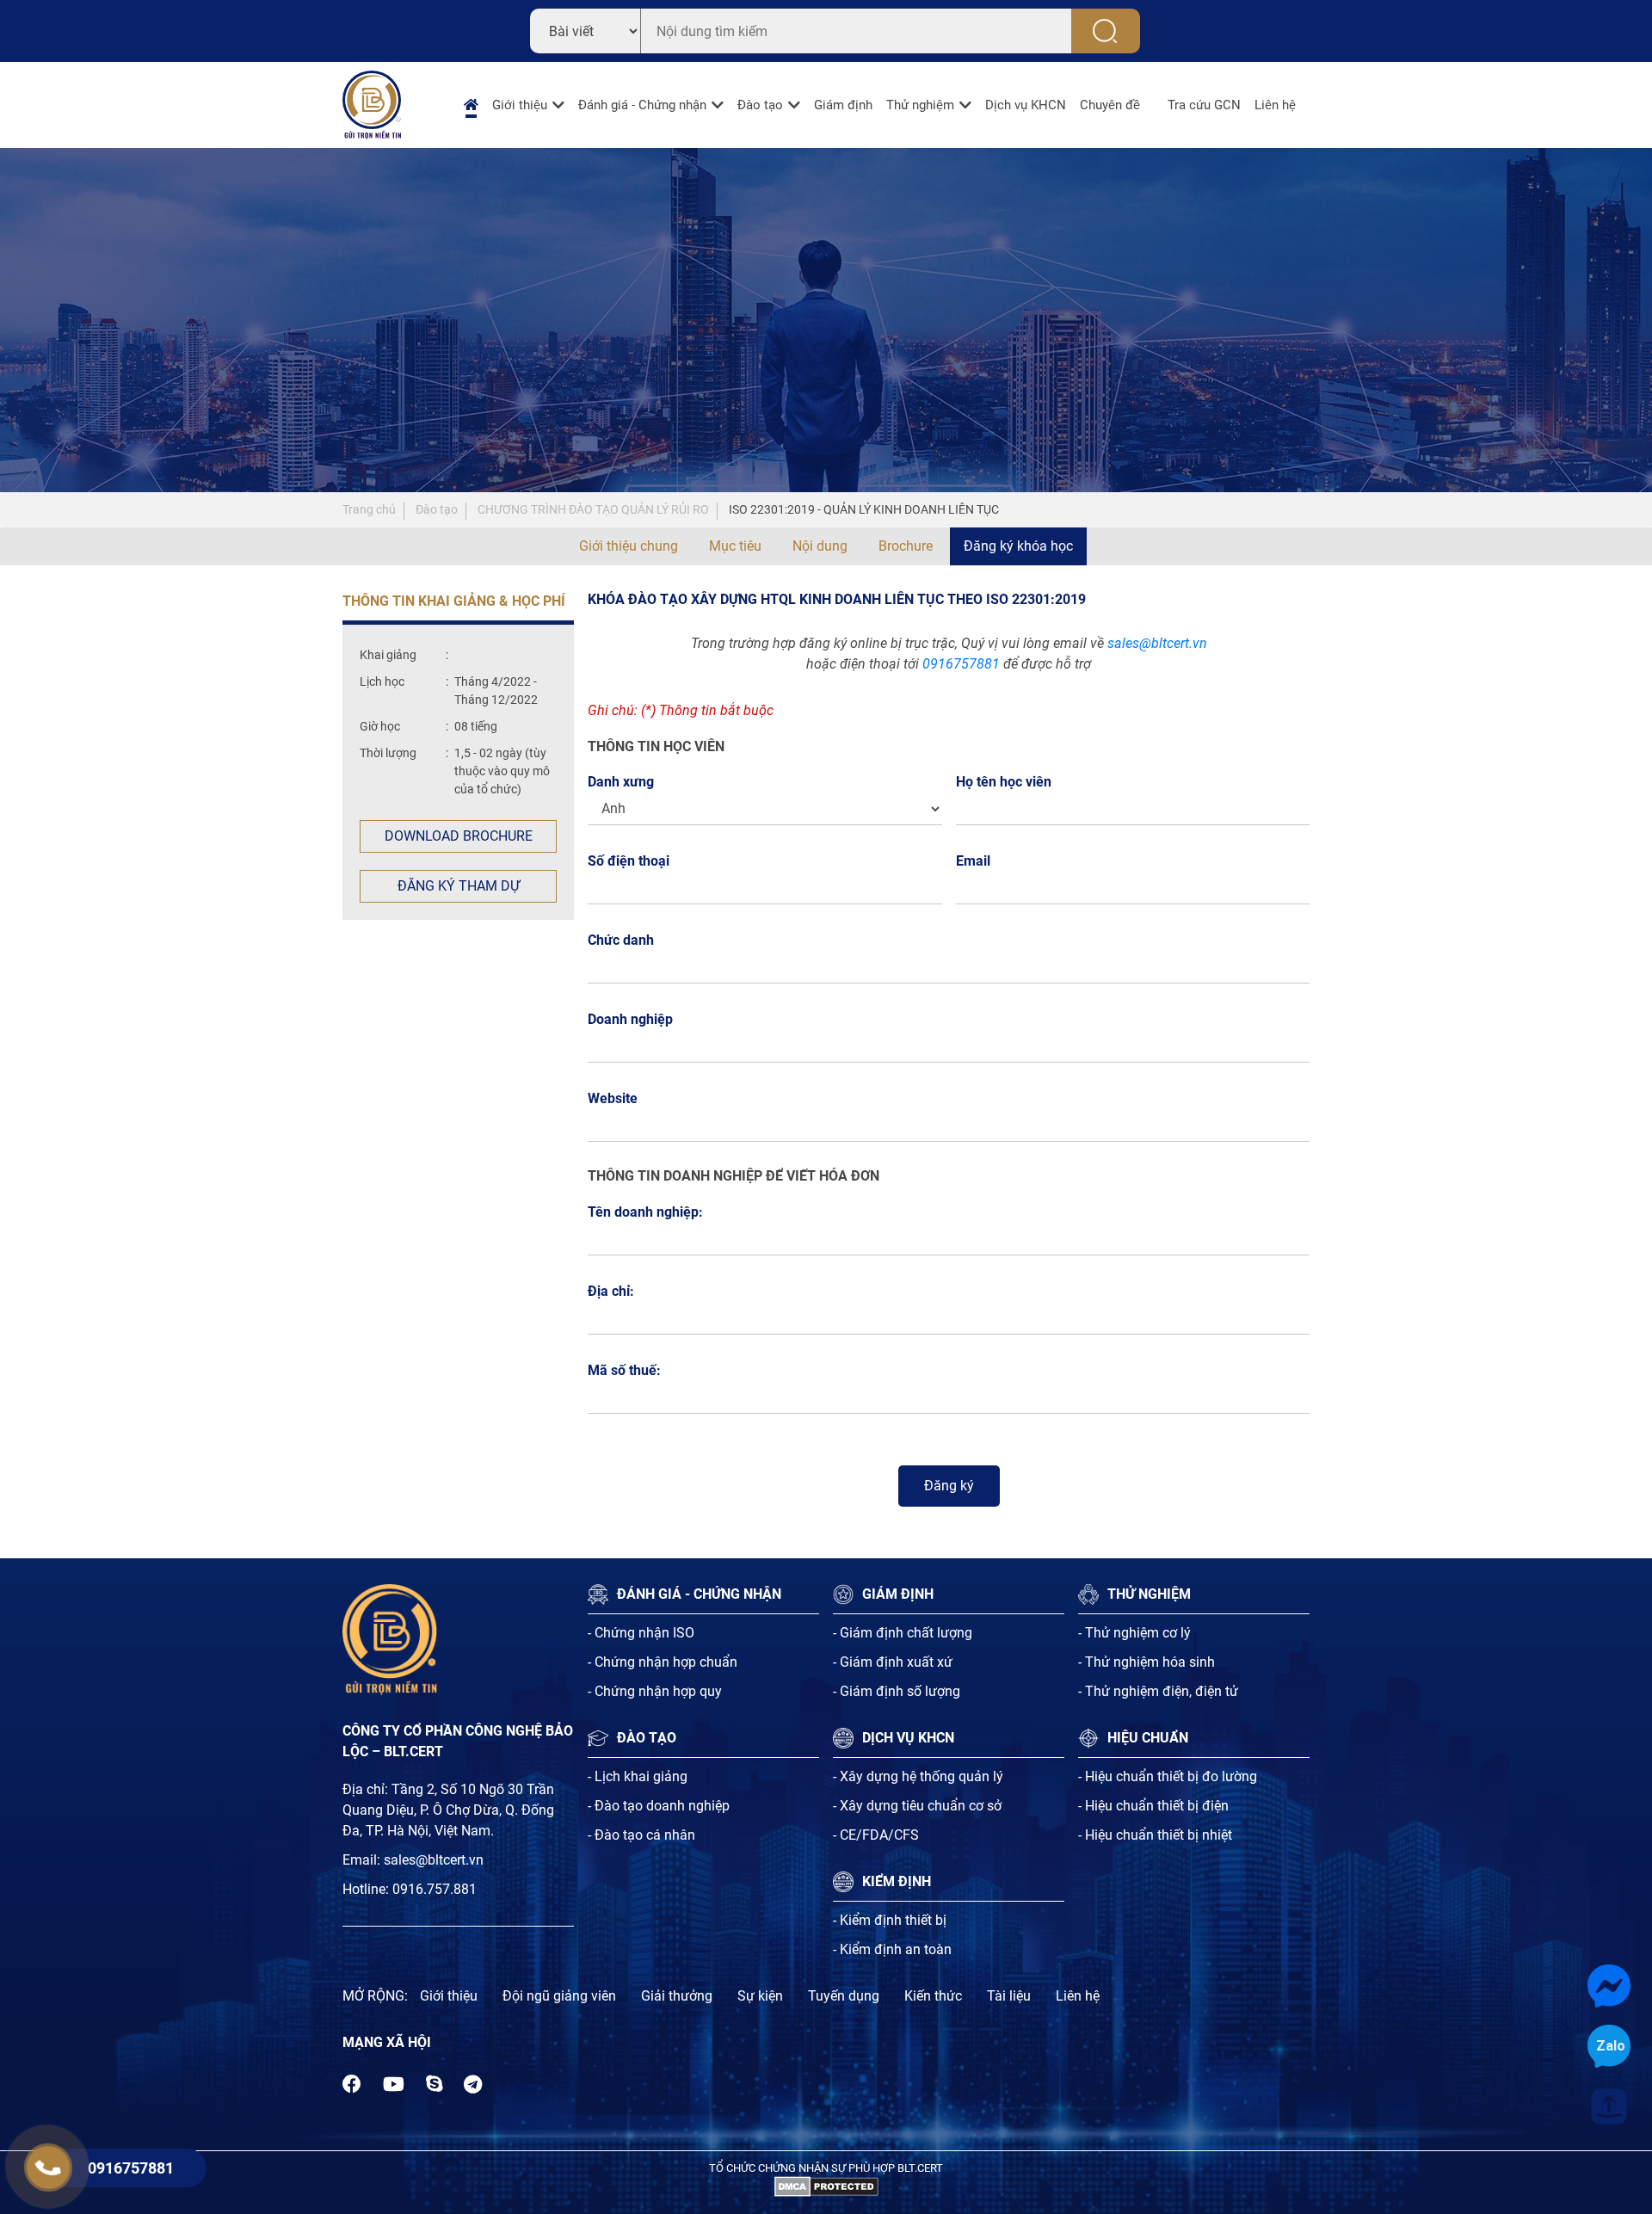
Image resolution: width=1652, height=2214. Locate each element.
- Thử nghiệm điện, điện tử (1158, 1691)
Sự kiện (760, 1996)
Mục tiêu (735, 546)
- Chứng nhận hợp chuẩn (663, 1662)
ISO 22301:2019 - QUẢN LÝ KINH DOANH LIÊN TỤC (864, 509)
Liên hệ (1275, 105)
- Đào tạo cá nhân (641, 1835)
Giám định (843, 105)
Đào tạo (760, 105)
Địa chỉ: (611, 1291)
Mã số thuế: (624, 1370)
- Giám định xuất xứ (893, 1662)
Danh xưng (621, 782)
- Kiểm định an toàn (892, 1949)
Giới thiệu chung (629, 546)
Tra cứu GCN (1204, 105)
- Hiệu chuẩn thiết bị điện (1153, 1806)
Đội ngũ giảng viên (559, 1996)
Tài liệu (1009, 1996)
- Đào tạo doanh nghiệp (659, 1806)
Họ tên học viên (1008, 782)
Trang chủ (369, 509)
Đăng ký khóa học (1018, 546)
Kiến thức (933, 1996)
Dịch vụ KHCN (1026, 105)
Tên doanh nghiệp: (645, 1212)
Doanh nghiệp (630, 1019)
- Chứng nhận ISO (641, 1633)
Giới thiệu (520, 105)
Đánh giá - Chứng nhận (642, 105)
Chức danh (621, 940)
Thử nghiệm (920, 105)
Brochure (906, 546)
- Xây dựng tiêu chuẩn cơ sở (917, 1806)
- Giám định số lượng (897, 1691)
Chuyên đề (1110, 105)
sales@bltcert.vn (1157, 643)
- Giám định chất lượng (903, 1633)
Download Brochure (459, 836)
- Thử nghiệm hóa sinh (1147, 1662)
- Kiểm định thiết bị (890, 1920)
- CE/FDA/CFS (876, 1835)
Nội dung (820, 546)
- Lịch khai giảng (638, 1776)
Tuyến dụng (844, 1996)
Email (978, 861)
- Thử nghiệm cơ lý (1134, 1633)
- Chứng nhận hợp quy (655, 1691)
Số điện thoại (633, 861)
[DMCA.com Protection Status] (826, 2185)
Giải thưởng (677, 1996)
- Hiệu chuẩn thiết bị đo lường (1168, 1776)
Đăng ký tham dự (459, 886)
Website (613, 1098)
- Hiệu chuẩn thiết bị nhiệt (1155, 1835)
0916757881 (961, 664)
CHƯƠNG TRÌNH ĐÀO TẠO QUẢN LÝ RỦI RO (593, 509)
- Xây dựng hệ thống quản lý (918, 1776)
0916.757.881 (435, 1889)
